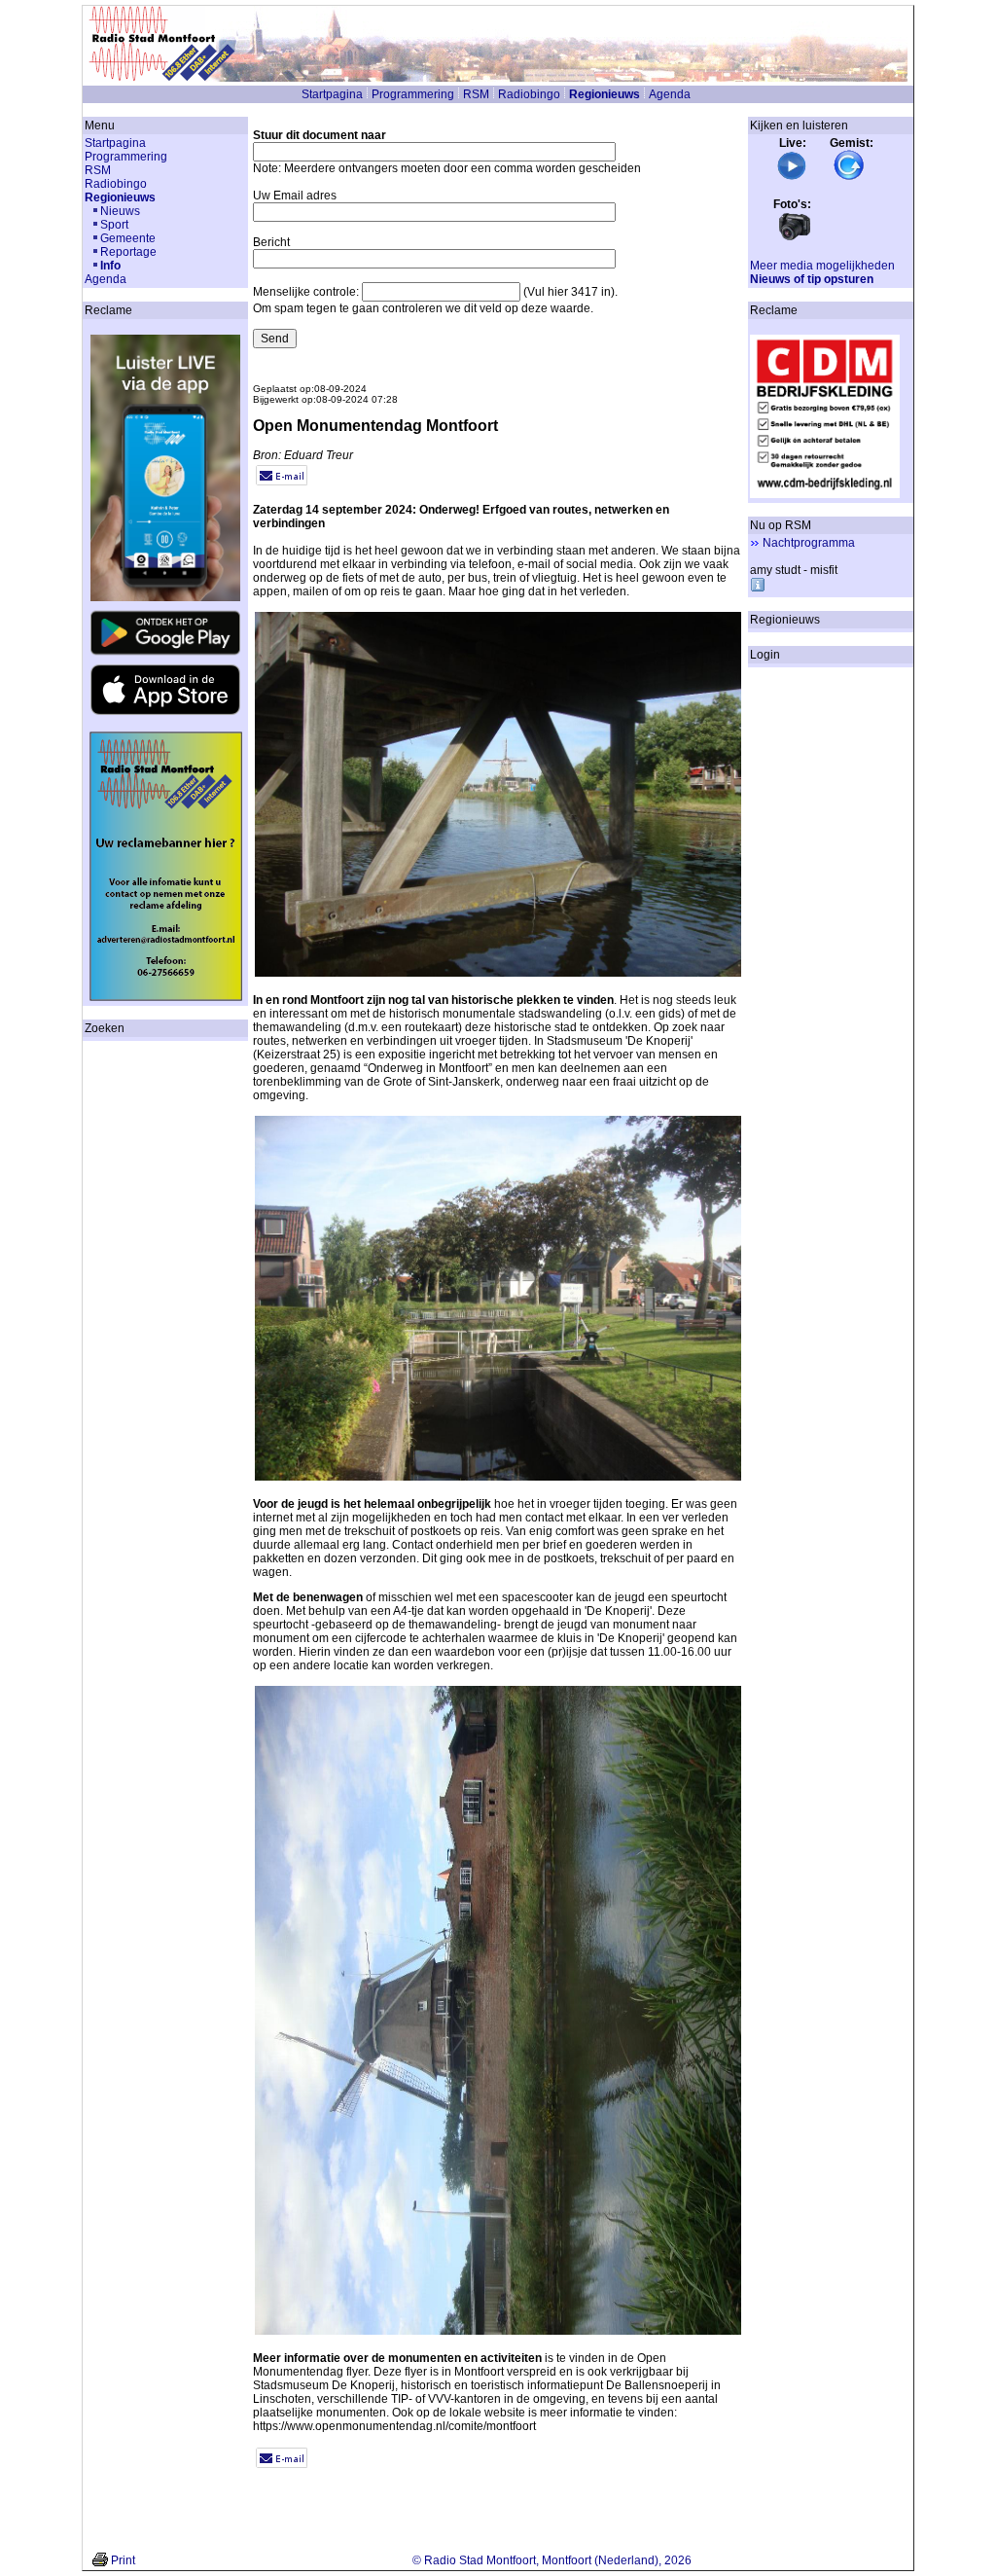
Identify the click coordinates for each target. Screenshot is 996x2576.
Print (123, 2560)
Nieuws (120, 211)
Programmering (413, 94)
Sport (114, 225)
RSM (476, 94)
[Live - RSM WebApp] (792, 177)
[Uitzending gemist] (849, 177)
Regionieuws (605, 94)
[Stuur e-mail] (282, 482)
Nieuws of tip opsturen (812, 279)
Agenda (670, 94)
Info (110, 266)
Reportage (128, 252)
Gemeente (128, 238)
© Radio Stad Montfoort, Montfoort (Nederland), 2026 (552, 2560)
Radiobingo (529, 94)
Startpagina (332, 94)
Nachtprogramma (809, 543)
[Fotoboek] (795, 238)
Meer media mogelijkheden (822, 266)
